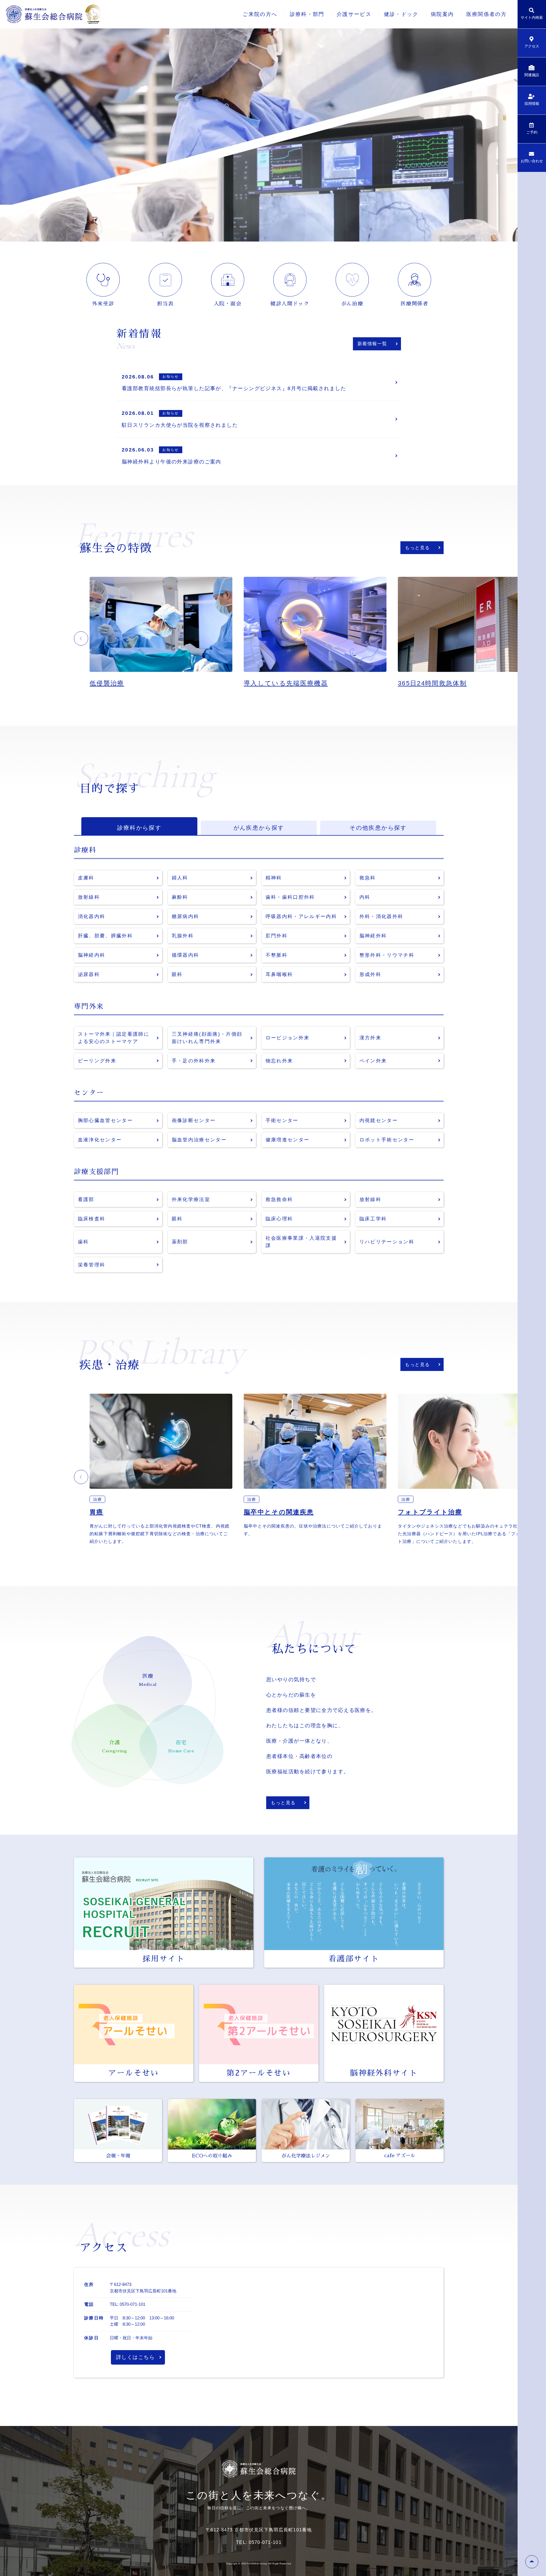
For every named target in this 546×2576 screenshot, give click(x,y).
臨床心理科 (279, 1219)
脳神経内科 (92, 955)
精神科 (274, 878)
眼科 (177, 974)
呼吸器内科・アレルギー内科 (301, 916)
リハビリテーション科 (387, 1242)
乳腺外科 (183, 936)
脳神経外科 (373, 936)
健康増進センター (288, 1140)
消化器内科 (92, 916)
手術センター (282, 1121)
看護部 (86, 1199)
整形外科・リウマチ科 (387, 955)
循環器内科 (186, 955)
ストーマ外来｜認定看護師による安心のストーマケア (114, 1038)
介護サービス (354, 14)
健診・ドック (401, 14)
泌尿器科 (89, 974)
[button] (81, 638)
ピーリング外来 (97, 1061)
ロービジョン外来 (288, 1038)
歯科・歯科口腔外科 (290, 897)
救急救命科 (279, 1199)
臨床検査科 (92, 1219)
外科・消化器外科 (381, 916)
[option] (167, 638)
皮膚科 (86, 878)
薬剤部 (180, 1242)
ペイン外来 (373, 1061)
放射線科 (89, 897)
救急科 (368, 878)
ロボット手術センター (387, 1140)
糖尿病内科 (186, 916)
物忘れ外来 (279, 1061)
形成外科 (370, 974)
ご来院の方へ (260, 14)
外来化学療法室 (191, 1199)
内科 (365, 897)
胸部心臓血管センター (105, 1121)
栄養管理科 (92, 1265)
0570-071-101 (133, 2304)
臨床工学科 (373, 1219)
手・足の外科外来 (194, 1061)
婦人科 (180, 878)
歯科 (83, 1242)
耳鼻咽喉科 (279, 974)
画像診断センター (194, 1121)
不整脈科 (277, 955)
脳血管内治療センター (199, 1140)
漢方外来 (370, 1038)
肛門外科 (277, 936)
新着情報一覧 (372, 344)
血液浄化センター (100, 1140)
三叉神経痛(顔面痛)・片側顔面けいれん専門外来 (207, 1038)
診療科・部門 (307, 14)
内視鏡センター (379, 1121)
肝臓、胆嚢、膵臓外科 (105, 936)
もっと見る (417, 548)
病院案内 (442, 14)
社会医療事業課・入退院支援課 (301, 1242)
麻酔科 (180, 897)
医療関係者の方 (487, 14)
